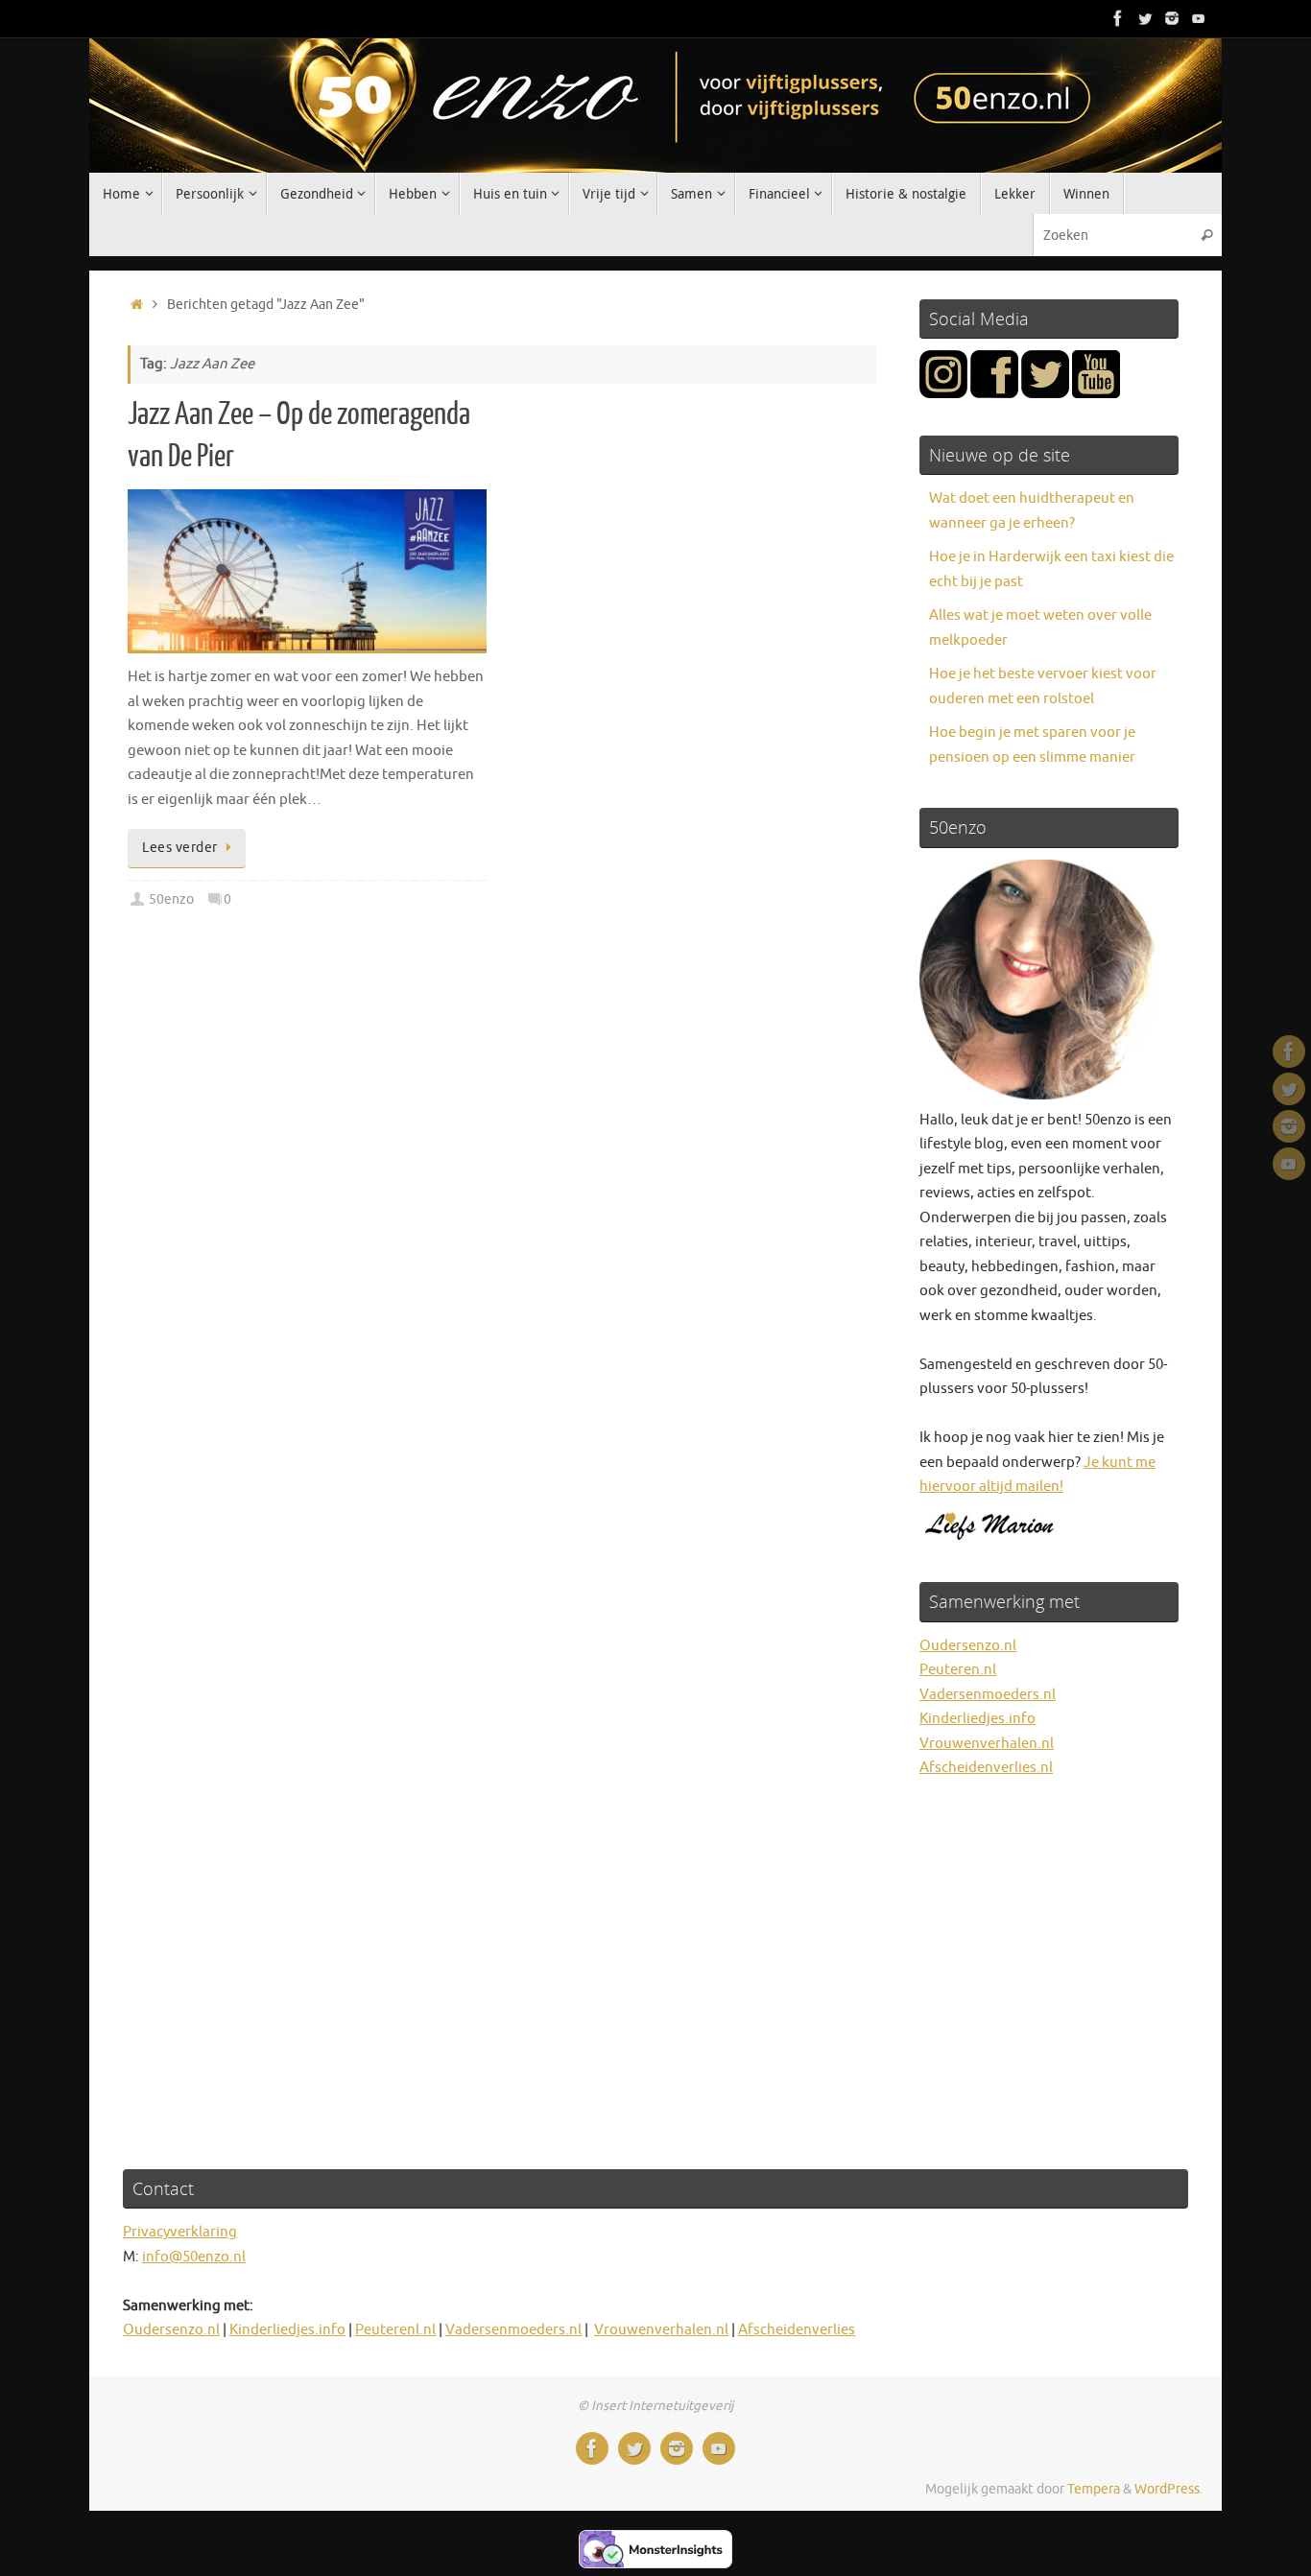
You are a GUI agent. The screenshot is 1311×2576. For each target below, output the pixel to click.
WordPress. (1168, 2489)
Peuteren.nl (958, 1670)
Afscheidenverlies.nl (986, 1768)
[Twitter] (1145, 18)
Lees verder (180, 848)
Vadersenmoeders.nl (988, 1695)
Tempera (1094, 2489)
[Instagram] (1172, 18)
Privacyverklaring (180, 2232)
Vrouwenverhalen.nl (987, 1744)
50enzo (171, 899)
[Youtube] (1199, 18)
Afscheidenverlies (797, 2330)
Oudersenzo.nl (968, 1646)
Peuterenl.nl (395, 2330)
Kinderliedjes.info (977, 1719)
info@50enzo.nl (194, 2257)
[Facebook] (1118, 18)
